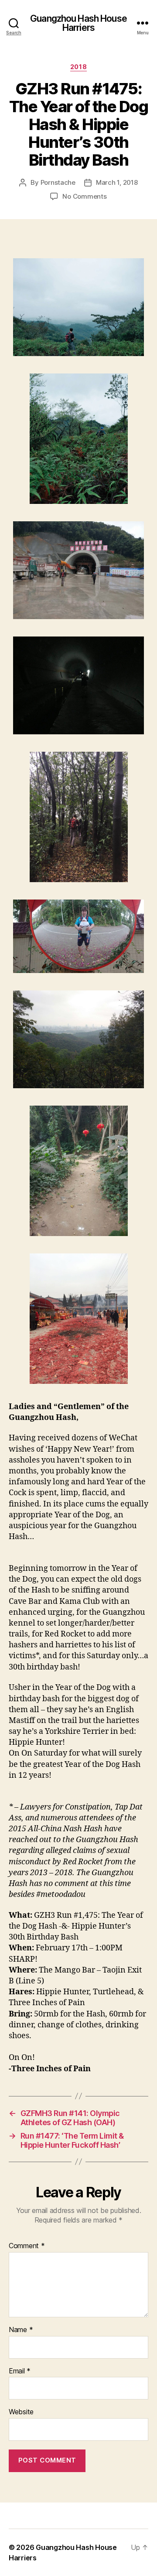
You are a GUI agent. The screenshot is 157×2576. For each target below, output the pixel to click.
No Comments (84, 196)
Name (21, 2330)
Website (21, 2412)
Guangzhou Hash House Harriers (78, 23)
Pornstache (58, 182)
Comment (27, 2246)
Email (20, 2371)
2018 (78, 67)
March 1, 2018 (117, 182)
